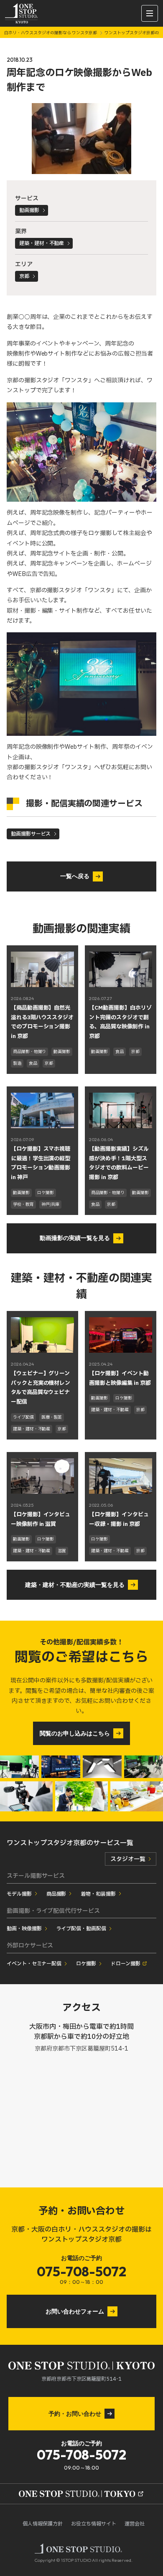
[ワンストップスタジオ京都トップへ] (21, 13)
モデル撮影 (19, 1894)
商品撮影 (56, 1894)
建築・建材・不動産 (42, 243)
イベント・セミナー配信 (34, 1964)
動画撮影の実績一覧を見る (75, 1238)
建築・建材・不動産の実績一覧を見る (75, 1585)
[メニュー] (150, 13)
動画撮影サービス (31, 834)
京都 (24, 276)
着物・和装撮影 (98, 1894)
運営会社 (135, 2524)
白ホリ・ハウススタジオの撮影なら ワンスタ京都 (51, 33)
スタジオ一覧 (128, 1859)
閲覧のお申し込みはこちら (75, 1733)
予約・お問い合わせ (75, 2414)
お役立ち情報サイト (94, 2524)
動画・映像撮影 (24, 1929)
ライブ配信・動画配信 (81, 1929)
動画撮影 (29, 210)
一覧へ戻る (75, 876)
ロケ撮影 (86, 1964)
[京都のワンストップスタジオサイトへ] (81, 2494)
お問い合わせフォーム (75, 2311)
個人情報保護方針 (43, 2524)
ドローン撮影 (126, 1964)
